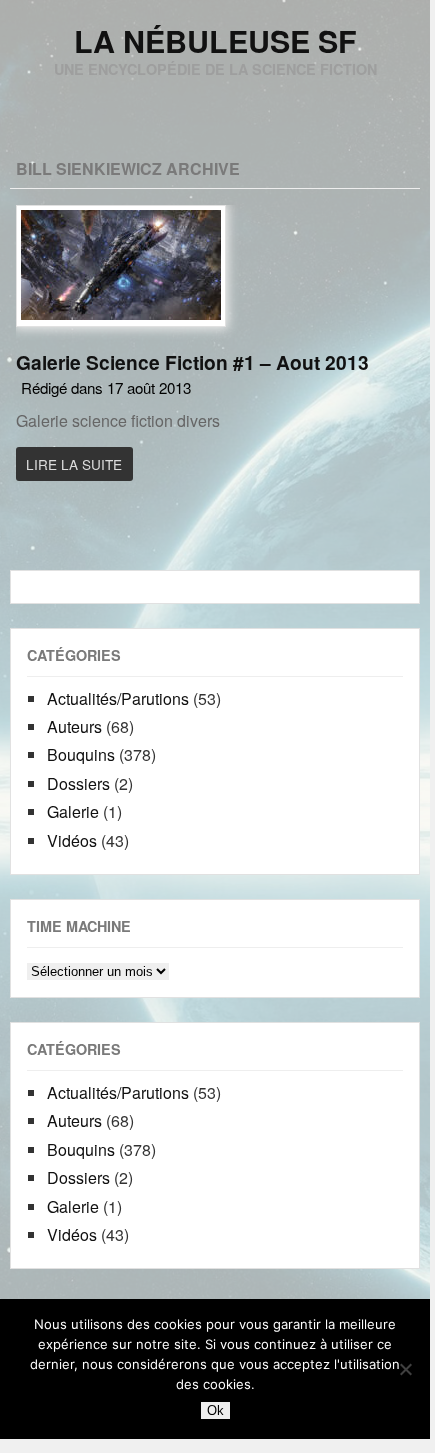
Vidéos (72, 840)
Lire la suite (74, 464)
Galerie (73, 811)
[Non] (405, 1369)
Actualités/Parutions (118, 698)
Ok (215, 1410)
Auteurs (74, 726)
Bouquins (81, 754)
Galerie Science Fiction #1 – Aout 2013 (192, 362)
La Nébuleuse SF (215, 40)
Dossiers (78, 783)
